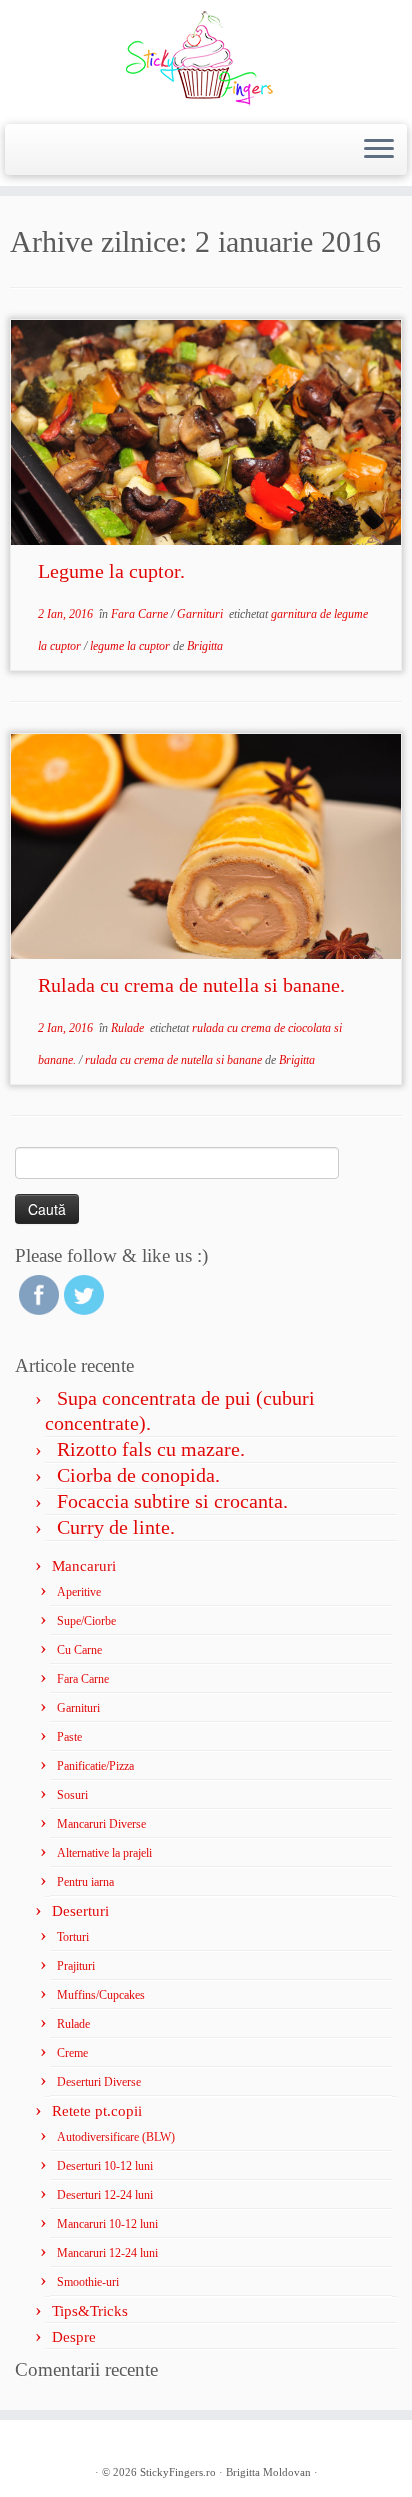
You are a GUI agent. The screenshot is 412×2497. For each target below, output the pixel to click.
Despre (74, 2337)
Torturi (73, 1937)
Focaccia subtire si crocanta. (172, 1501)
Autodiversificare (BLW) (116, 2137)
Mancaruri (84, 1566)
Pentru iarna (85, 1882)
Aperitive (79, 1592)
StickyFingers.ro (178, 2472)
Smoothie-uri (88, 2282)
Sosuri (72, 1795)
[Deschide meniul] (379, 150)
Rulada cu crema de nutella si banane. (191, 985)
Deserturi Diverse (99, 2082)
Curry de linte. (116, 1527)
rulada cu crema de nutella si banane (175, 1060)
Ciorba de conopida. (138, 1475)
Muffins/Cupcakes (101, 1995)
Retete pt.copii (97, 2111)
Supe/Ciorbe (86, 1621)
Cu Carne (79, 1650)
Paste (69, 1737)
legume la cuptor (131, 646)
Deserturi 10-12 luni (105, 2166)
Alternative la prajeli (104, 1853)
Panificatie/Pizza (95, 1766)
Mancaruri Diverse (101, 1824)
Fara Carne (141, 614)
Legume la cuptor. (111, 571)
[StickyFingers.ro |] (206, 59)
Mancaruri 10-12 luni (107, 2224)
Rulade (129, 1028)
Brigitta (205, 646)
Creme (72, 2053)
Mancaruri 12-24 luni (107, 2253)
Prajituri (76, 1966)
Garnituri (201, 614)
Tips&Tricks (90, 2311)
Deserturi (80, 1911)
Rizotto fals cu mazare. (151, 1449)
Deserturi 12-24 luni (105, 2195)
